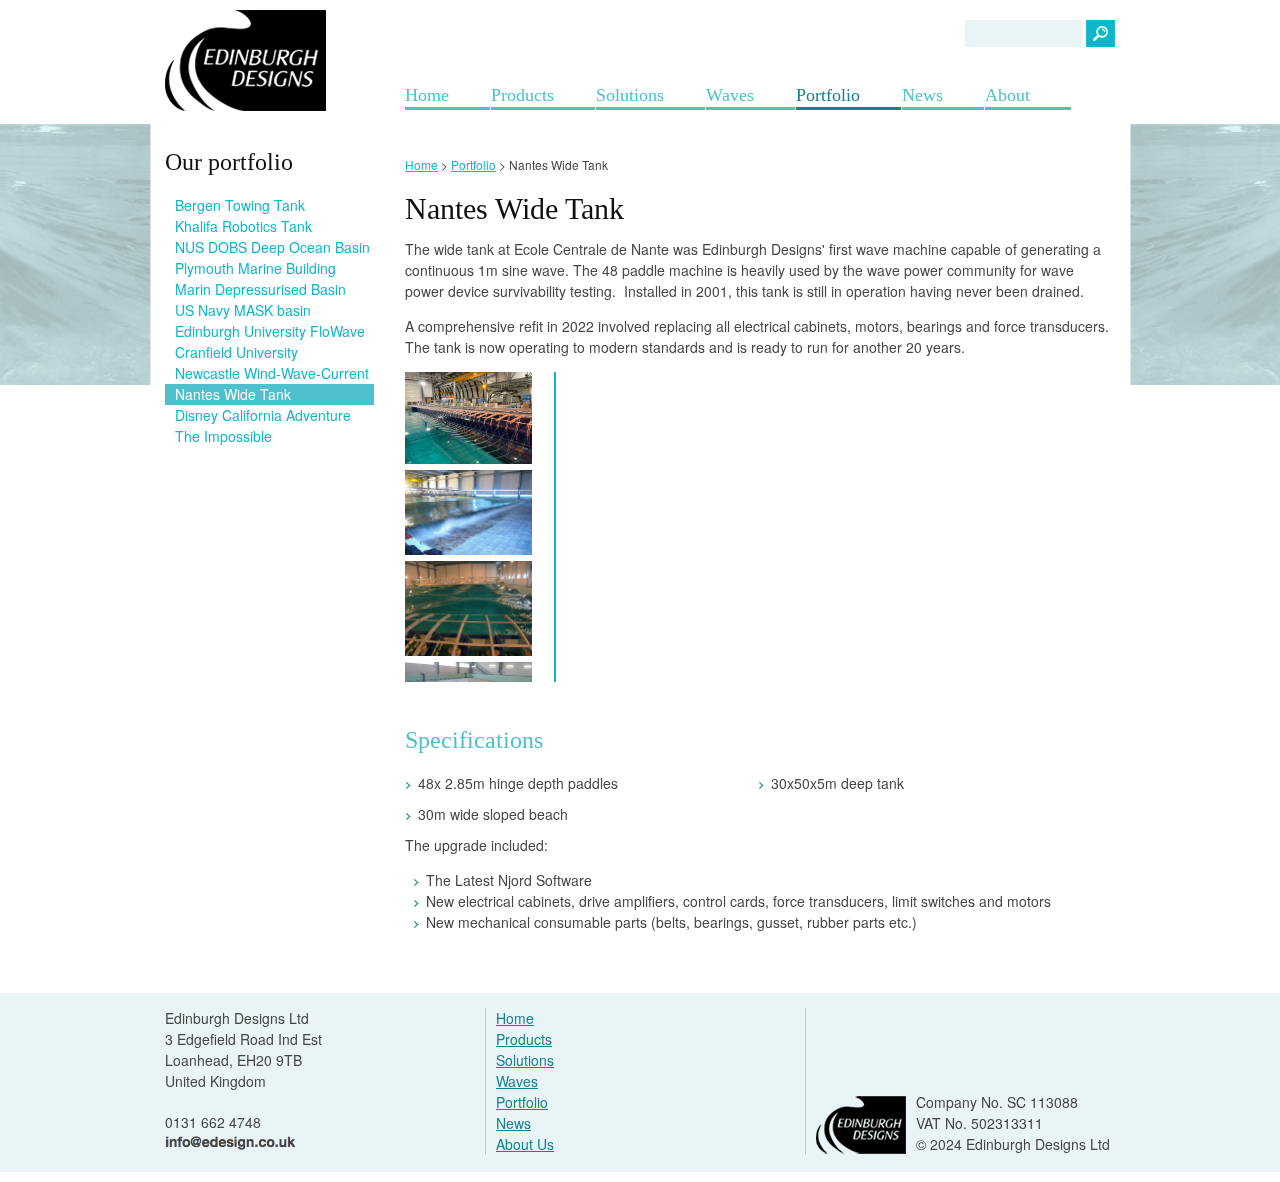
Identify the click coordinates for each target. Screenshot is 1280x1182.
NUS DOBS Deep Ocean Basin (272, 247)
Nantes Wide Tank (233, 394)
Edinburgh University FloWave (270, 331)
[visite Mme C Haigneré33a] (468, 608)
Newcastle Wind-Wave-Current (272, 373)
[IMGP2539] (468, 512)
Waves (730, 95)
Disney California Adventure (263, 415)
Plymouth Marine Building (255, 268)
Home (427, 95)
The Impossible (223, 436)
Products (522, 95)
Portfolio (828, 95)
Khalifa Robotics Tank (243, 226)
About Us (525, 1144)
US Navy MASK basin (243, 310)
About (1007, 95)
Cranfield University (236, 352)
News (922, 95)
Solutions (630, 95)
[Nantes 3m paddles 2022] (468, 418)
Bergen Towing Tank (240, 205)
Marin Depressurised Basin (260, 289)
